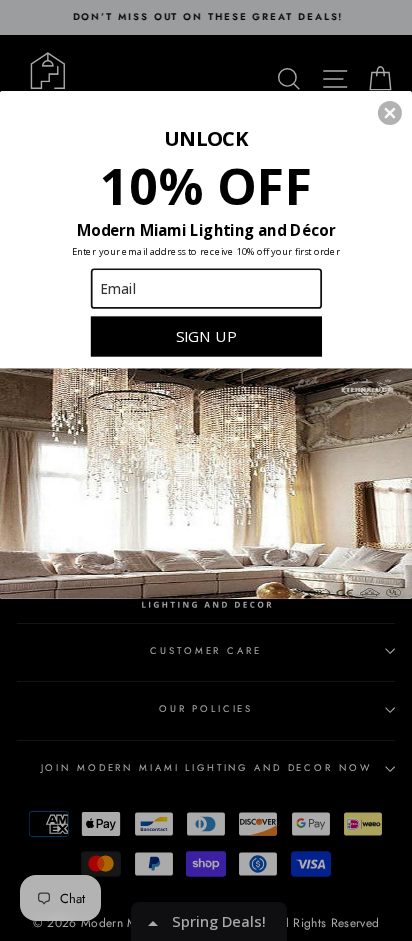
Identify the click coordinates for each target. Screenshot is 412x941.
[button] (390, 113)
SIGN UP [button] (206, 335)
